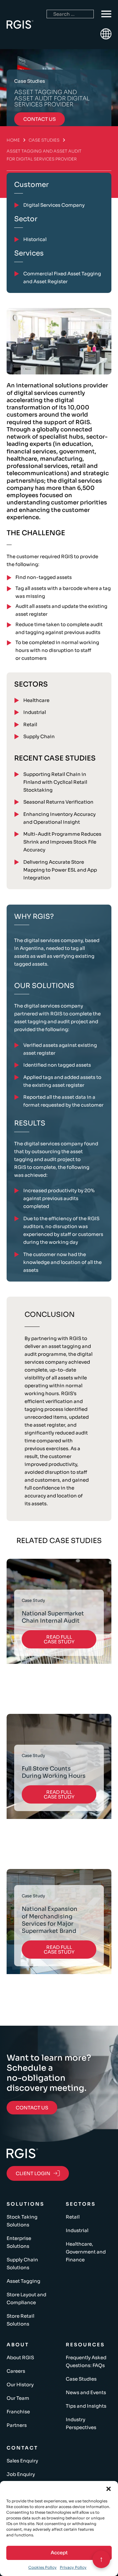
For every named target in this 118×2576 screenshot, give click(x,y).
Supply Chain (39, 736)
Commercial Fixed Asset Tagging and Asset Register (62, 278)
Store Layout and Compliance (26, 2298)
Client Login (33, 2173)
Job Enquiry (21, 2474)
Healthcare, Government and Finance (86, 2252)
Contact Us (32, 2108)
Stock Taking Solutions (22, 2221)
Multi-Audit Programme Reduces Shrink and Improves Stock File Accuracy (62, 842)
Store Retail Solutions (20, 2320)
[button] (109, 2489)
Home (13, 140)
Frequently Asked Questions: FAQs (86, 2361)
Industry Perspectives (81, 2423)
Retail (30, 724)
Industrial (35, 712)
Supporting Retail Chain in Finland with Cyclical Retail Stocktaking (55, 782)
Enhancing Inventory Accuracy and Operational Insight (59, 818)
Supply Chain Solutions (22, 2264)
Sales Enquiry (22, 2461)
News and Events (86, 2392)
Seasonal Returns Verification (58, 802)
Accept (59, 2553)
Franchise (18, 2412)
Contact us (39, 119)
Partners (17, 2425)
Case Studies (44, 140)
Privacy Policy (73, 2567)
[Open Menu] (106, 14)
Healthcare (36, 700)
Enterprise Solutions (19, 2242)
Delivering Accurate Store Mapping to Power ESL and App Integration (60, 870)
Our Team (18, 2398)
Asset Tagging (23, 2281)
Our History (20, 2385)
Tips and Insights (86, 2406)
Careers (16, 2371)
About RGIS (20, 2357)
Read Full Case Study (59, 1639)
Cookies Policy (42, 2567)
